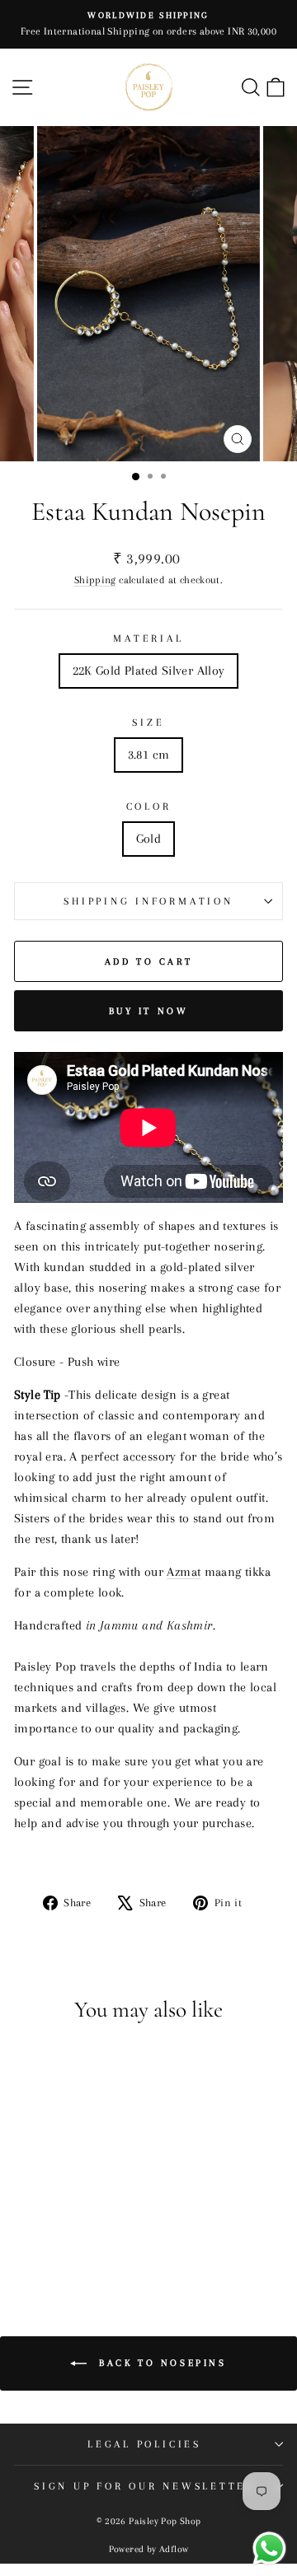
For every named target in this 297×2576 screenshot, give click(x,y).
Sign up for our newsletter (144, 2486)
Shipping (95, 580)
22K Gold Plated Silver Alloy (149, 671)
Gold (149, 839)
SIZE (148, 722)
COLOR (149, 806)
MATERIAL (148, 638)
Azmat (184, 1572)
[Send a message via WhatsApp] (269, 2548)
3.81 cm (149, 755)
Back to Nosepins (160, 2363)
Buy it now (149, 1011)
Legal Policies (144, 2444)
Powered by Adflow (149, 2549)
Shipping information (148, 901)
